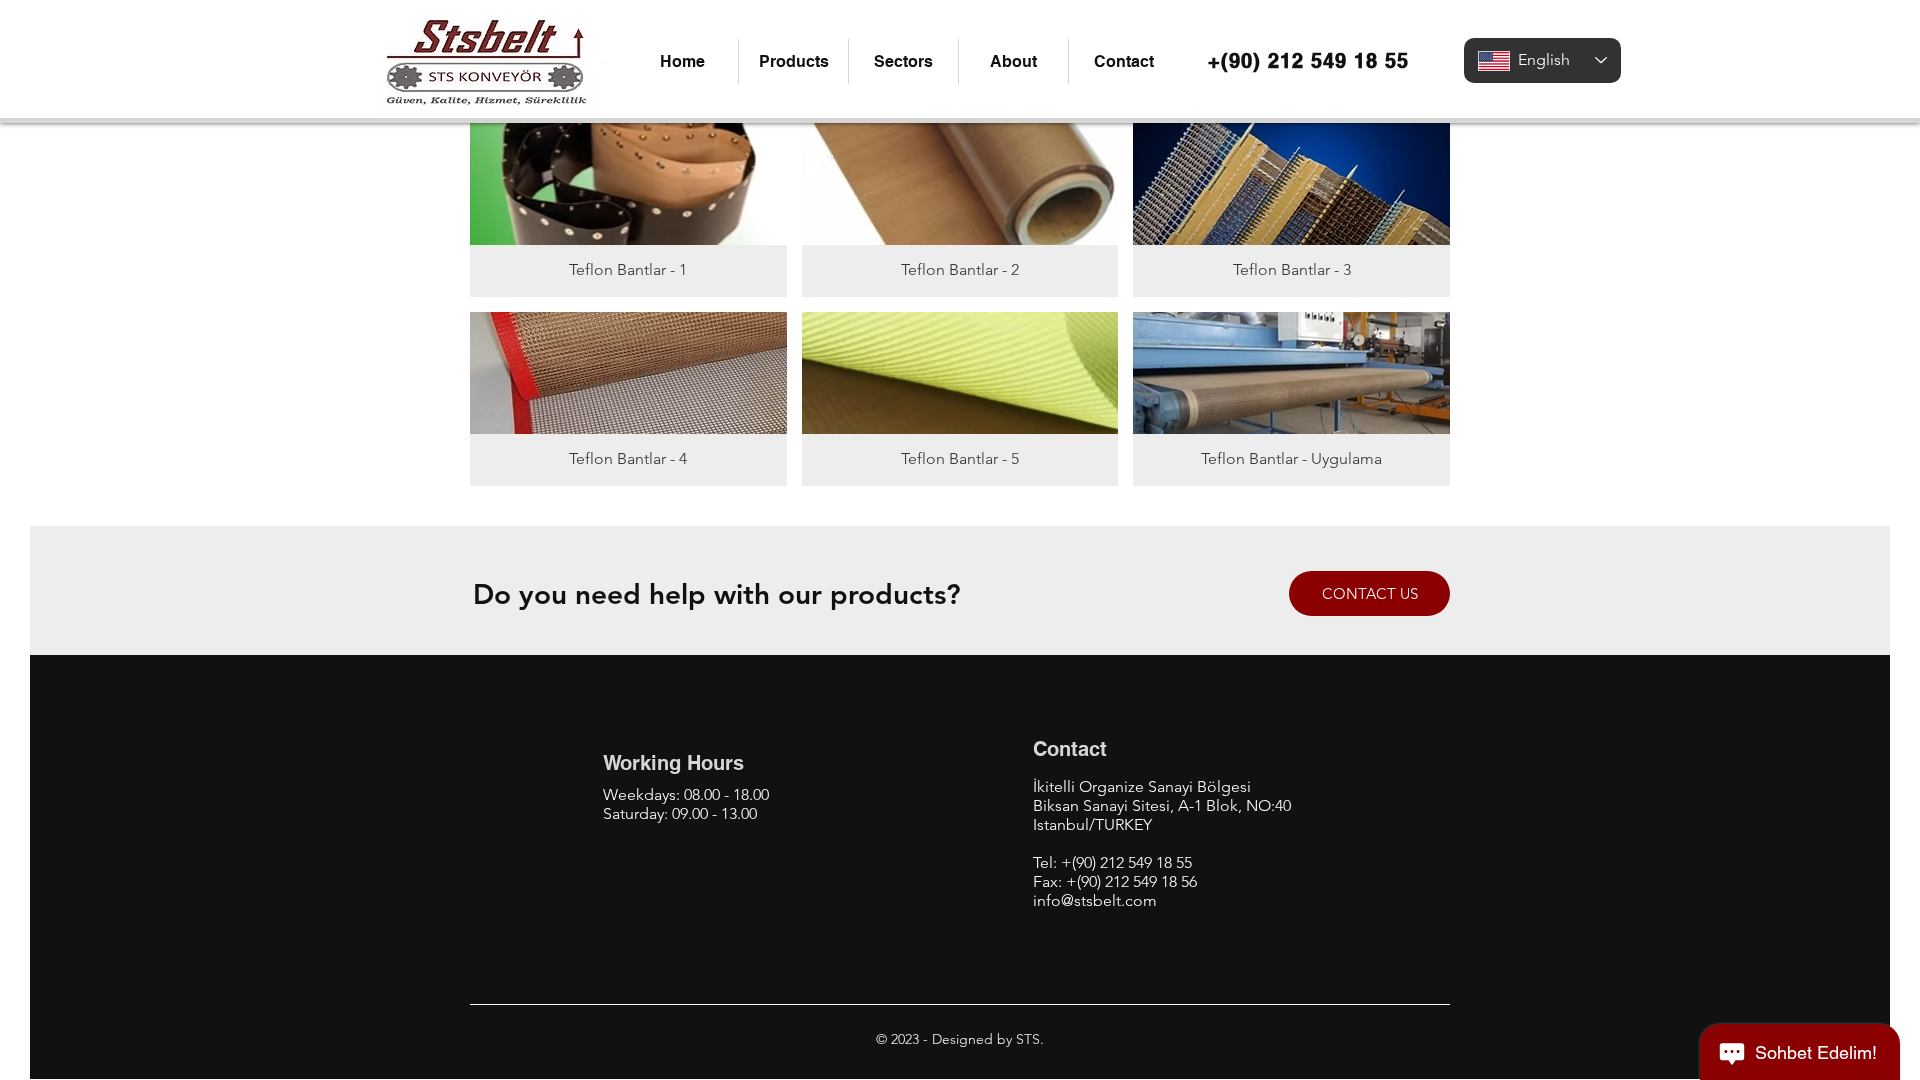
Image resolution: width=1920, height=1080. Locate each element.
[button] (793, 61)
